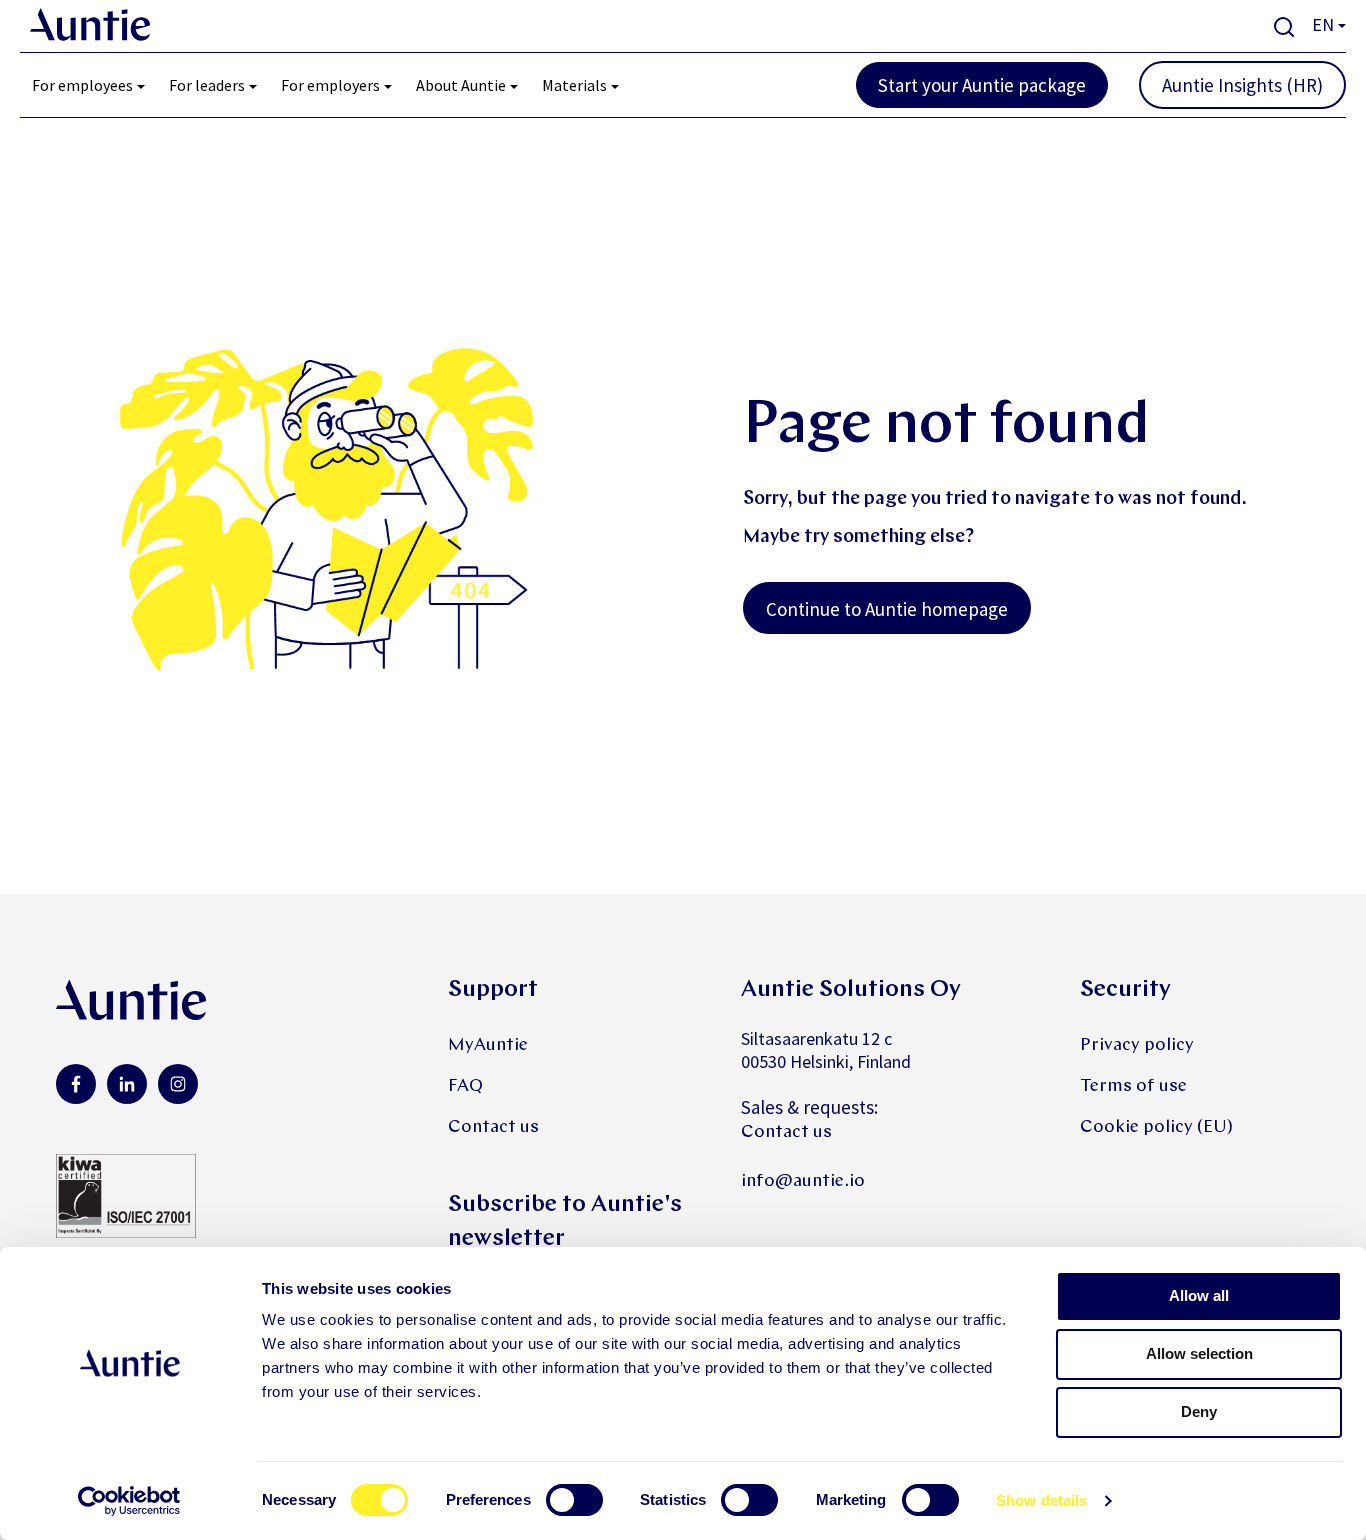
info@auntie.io (803, 1181)
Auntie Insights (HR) (1242, 85)
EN (1323, 24)
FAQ (465, 1086)
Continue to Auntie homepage (887, 609)
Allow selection (1199, 1353)
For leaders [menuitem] (207, 85)
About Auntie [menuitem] (461, 85)
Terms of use (1133, 1086)
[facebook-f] (76, 1084)
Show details (1041, 1500)
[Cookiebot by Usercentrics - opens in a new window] (129, 1501)
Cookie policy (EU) (1156, 1127)
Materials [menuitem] (574, 85)
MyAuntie (488, 1045)
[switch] (574, 1500)
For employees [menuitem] (82, 85)
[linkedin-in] (127, 1084)
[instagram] (178, 1084)
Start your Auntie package (982, 85)
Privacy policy (1137, 1045)
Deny (1199, 1411)
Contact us (493, 1127)
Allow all (1199, 1295)
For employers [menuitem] (330, 85)
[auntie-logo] (90, 24)
